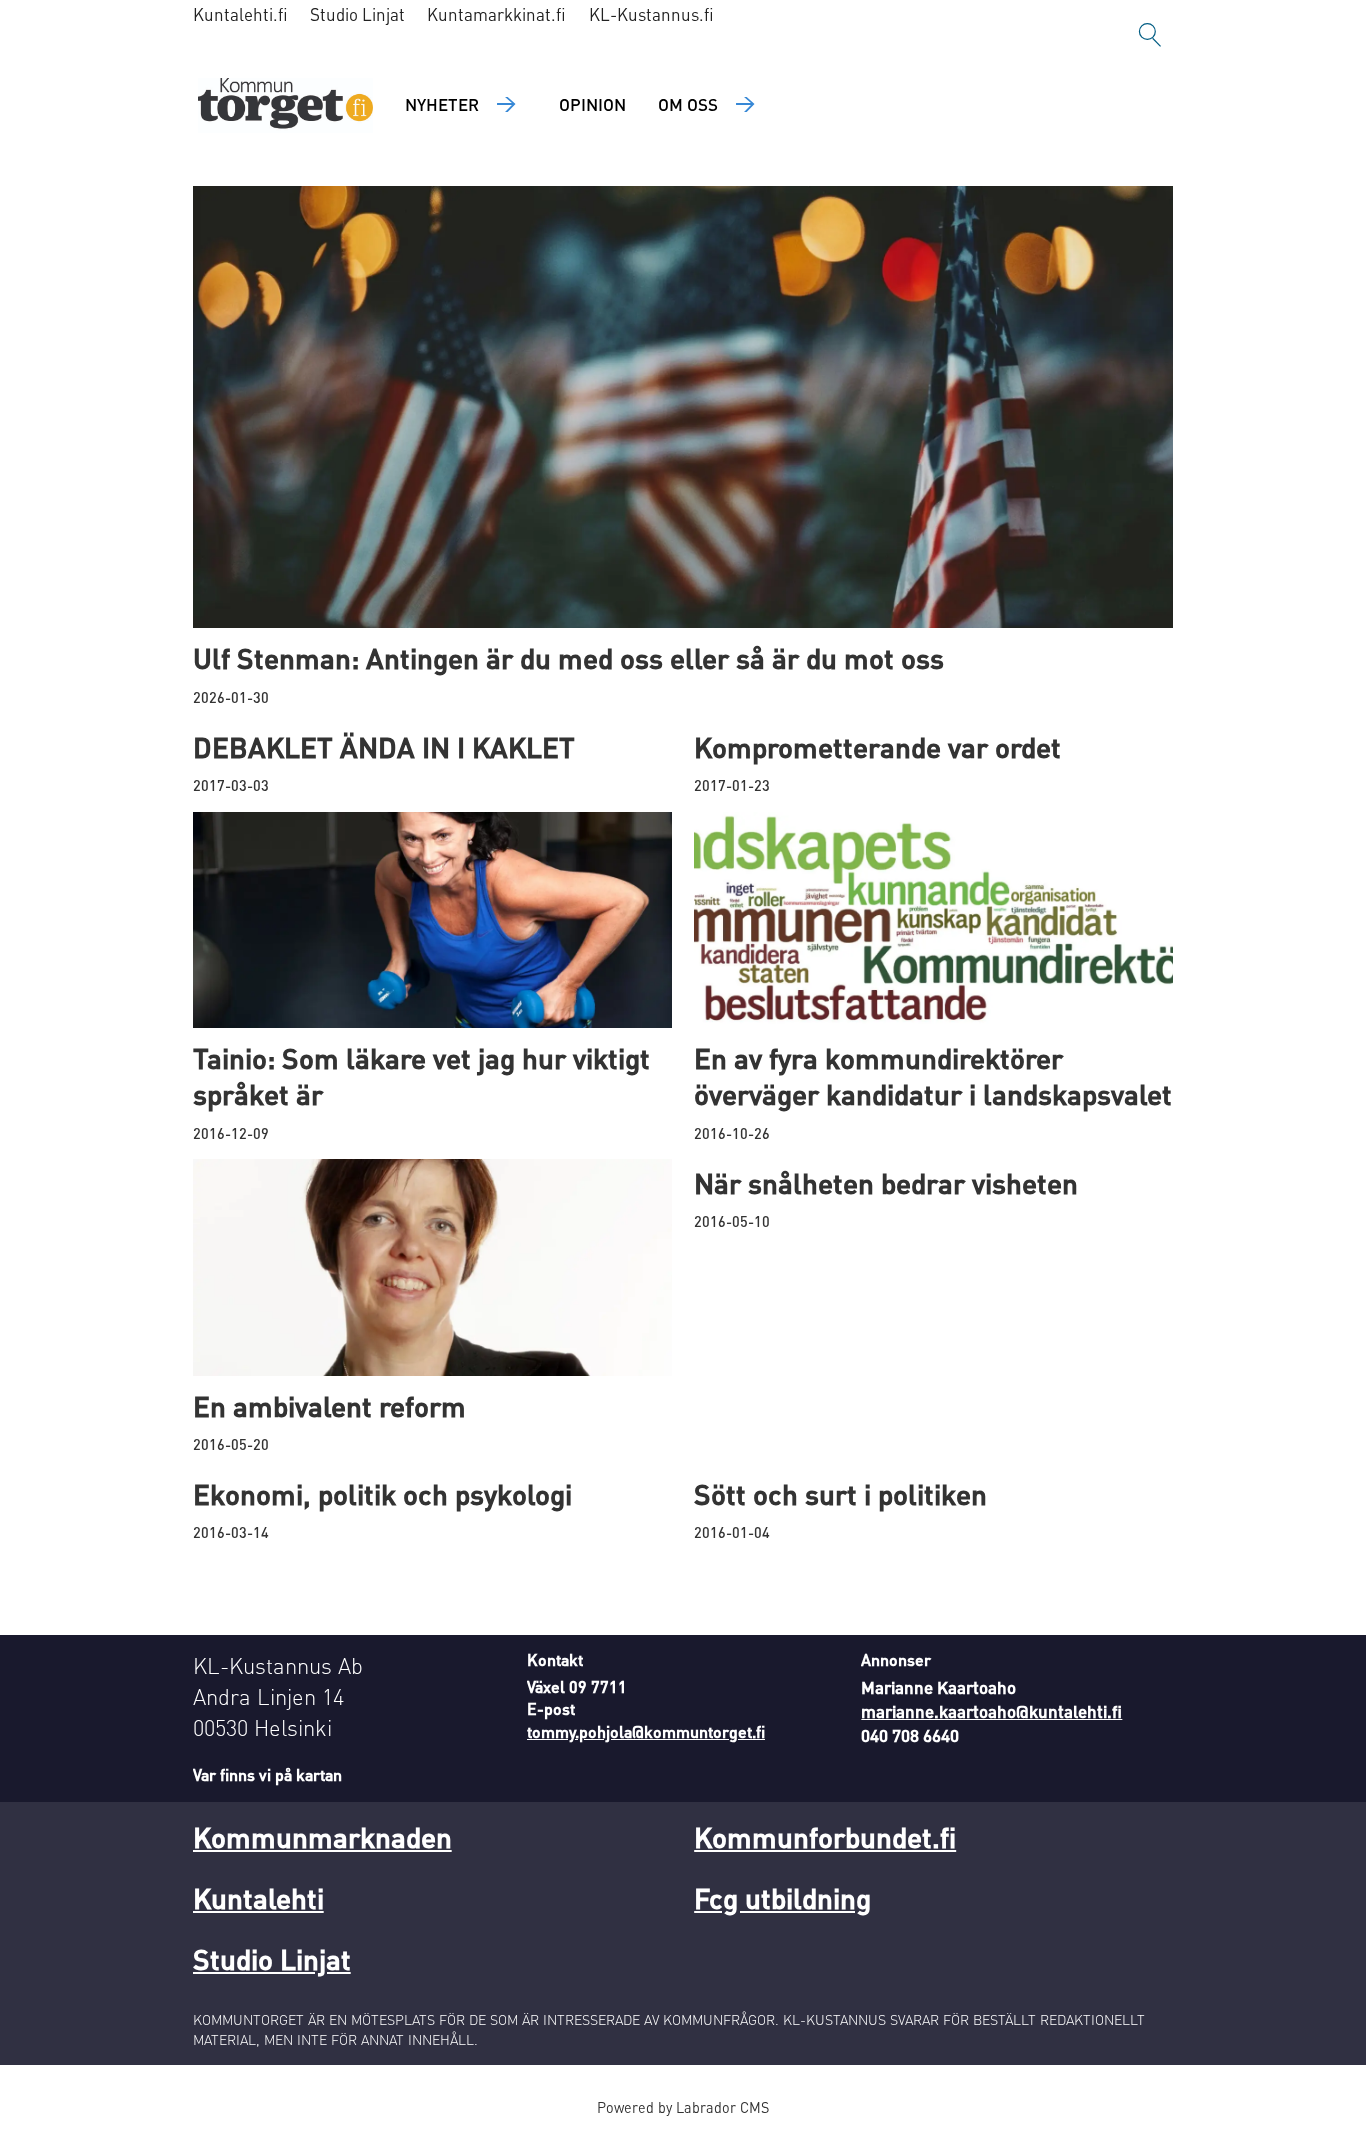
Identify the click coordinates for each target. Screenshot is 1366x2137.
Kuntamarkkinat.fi (496, 14)
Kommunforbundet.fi (825, 1837)
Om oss (688, 104)
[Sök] (1150, 35)
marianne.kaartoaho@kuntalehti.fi (991, 1711)
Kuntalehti (258, 1898)
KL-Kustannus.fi (651, 14)
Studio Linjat (357, 14)
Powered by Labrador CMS (683, 2107)
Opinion (592, 104)
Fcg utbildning (782, 1898)
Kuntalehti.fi (240, 14)
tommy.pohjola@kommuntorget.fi (646, 1731)
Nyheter (442, 104)
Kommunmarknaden (322, 1837)
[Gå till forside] (285, 105)
